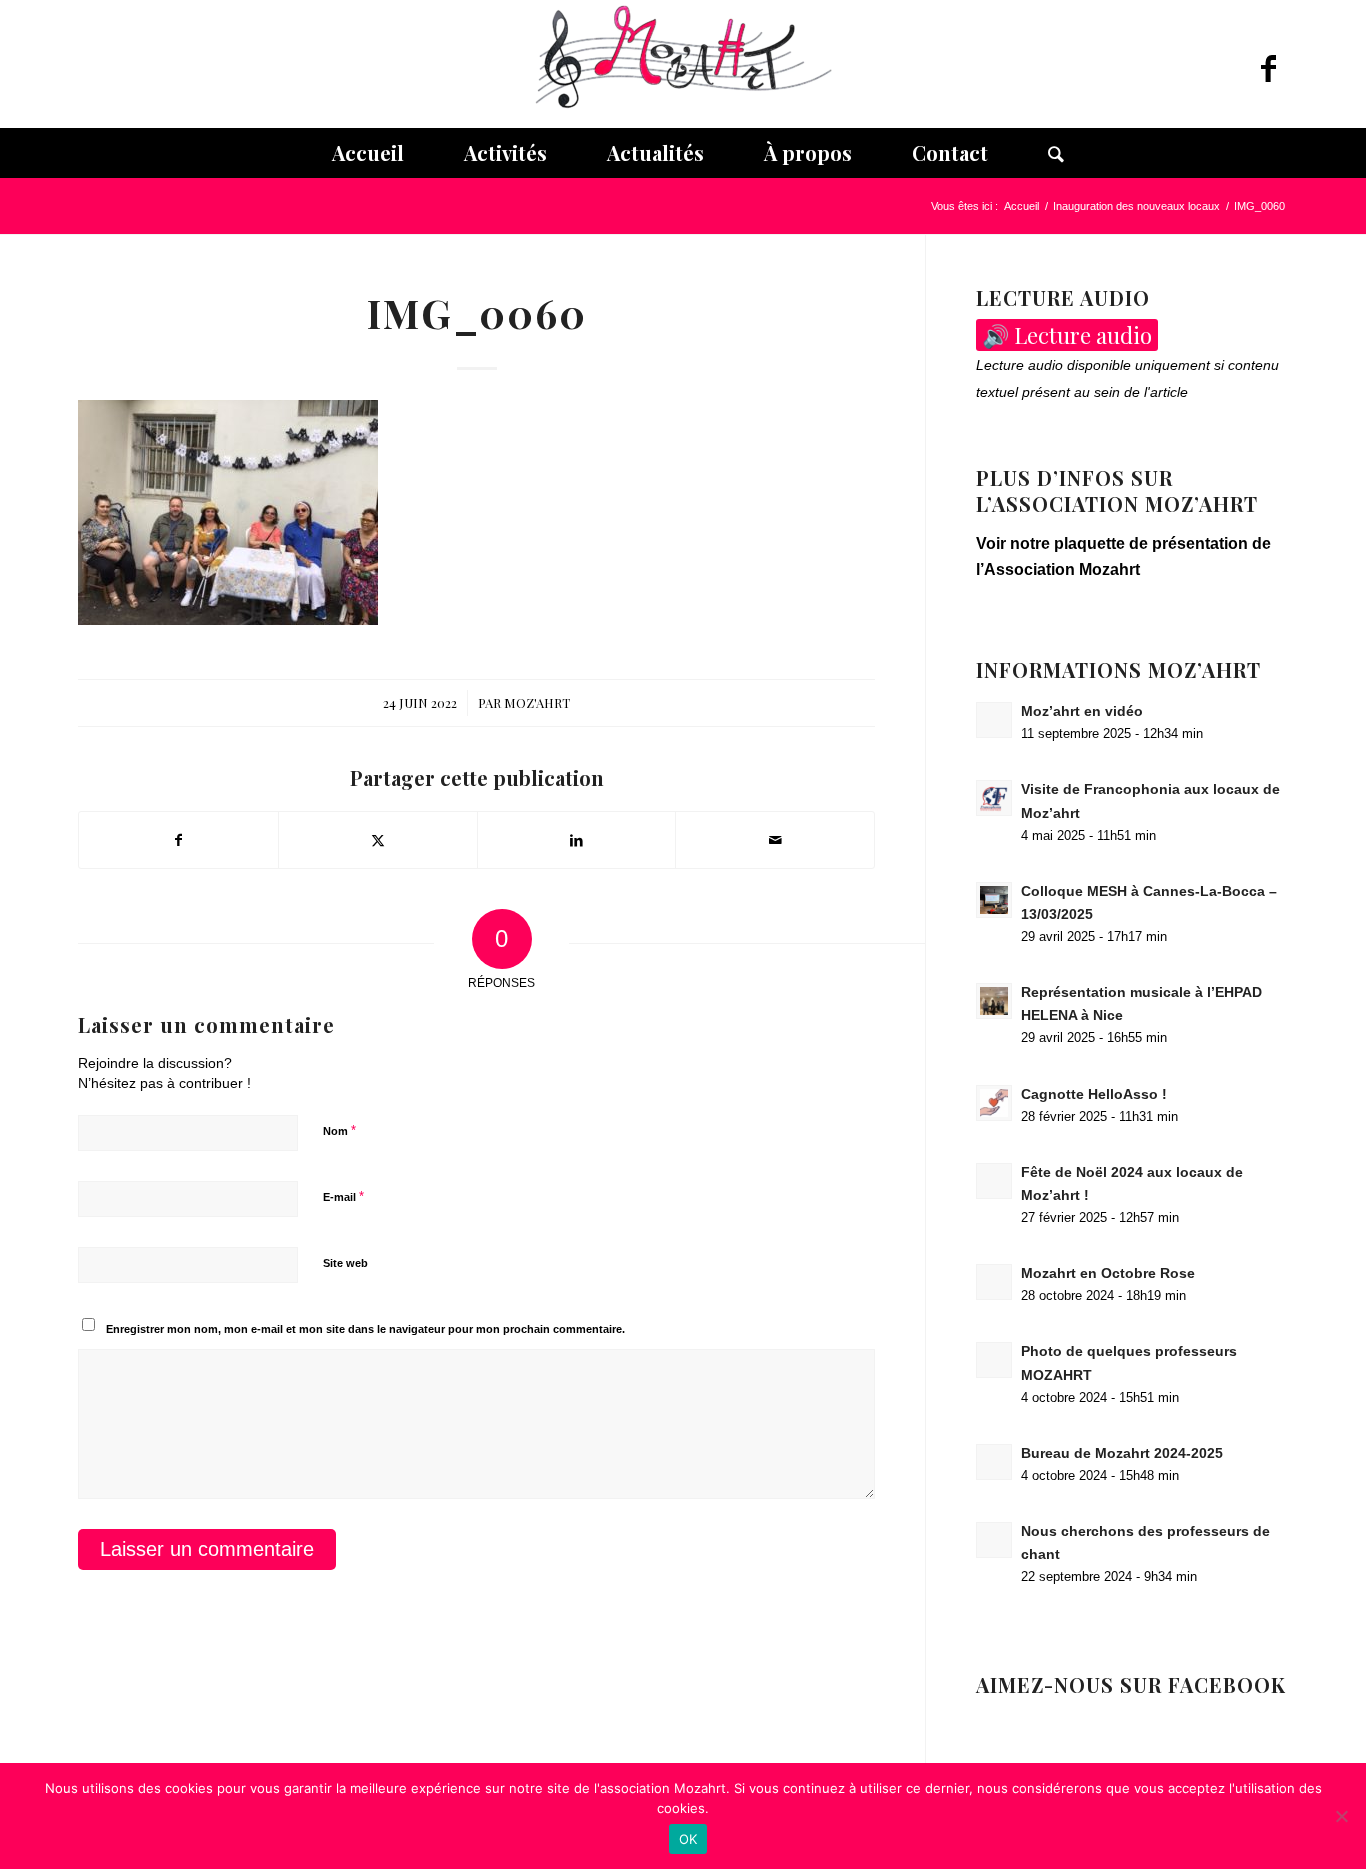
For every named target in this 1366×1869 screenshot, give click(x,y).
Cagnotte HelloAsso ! (1094, 1094)
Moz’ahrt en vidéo (1082, 711)
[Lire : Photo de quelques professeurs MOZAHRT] (994, 1360)
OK (688, 1839)
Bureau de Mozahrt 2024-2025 (1122, 1453)
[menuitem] (368, 153)
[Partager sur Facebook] (178, 840)
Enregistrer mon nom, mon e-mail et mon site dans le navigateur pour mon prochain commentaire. (365, 1329)
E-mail (343, 1196)
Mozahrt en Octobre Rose (1108, 1273)
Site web (345, 1263)
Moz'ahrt (537, 702)
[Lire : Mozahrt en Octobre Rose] (994, 1282)
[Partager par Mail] (775, 840)
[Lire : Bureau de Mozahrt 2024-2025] (994, 1462)
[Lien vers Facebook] (1268, 69)
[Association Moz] (683, 64)
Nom (339, 1130)
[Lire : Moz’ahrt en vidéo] (994, 720)
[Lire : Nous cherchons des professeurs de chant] (994, 1540)
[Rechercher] (1041, 153)
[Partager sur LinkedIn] (577, 840)
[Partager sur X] (378, 840)
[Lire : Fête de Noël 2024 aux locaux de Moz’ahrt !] (994, 1181)
